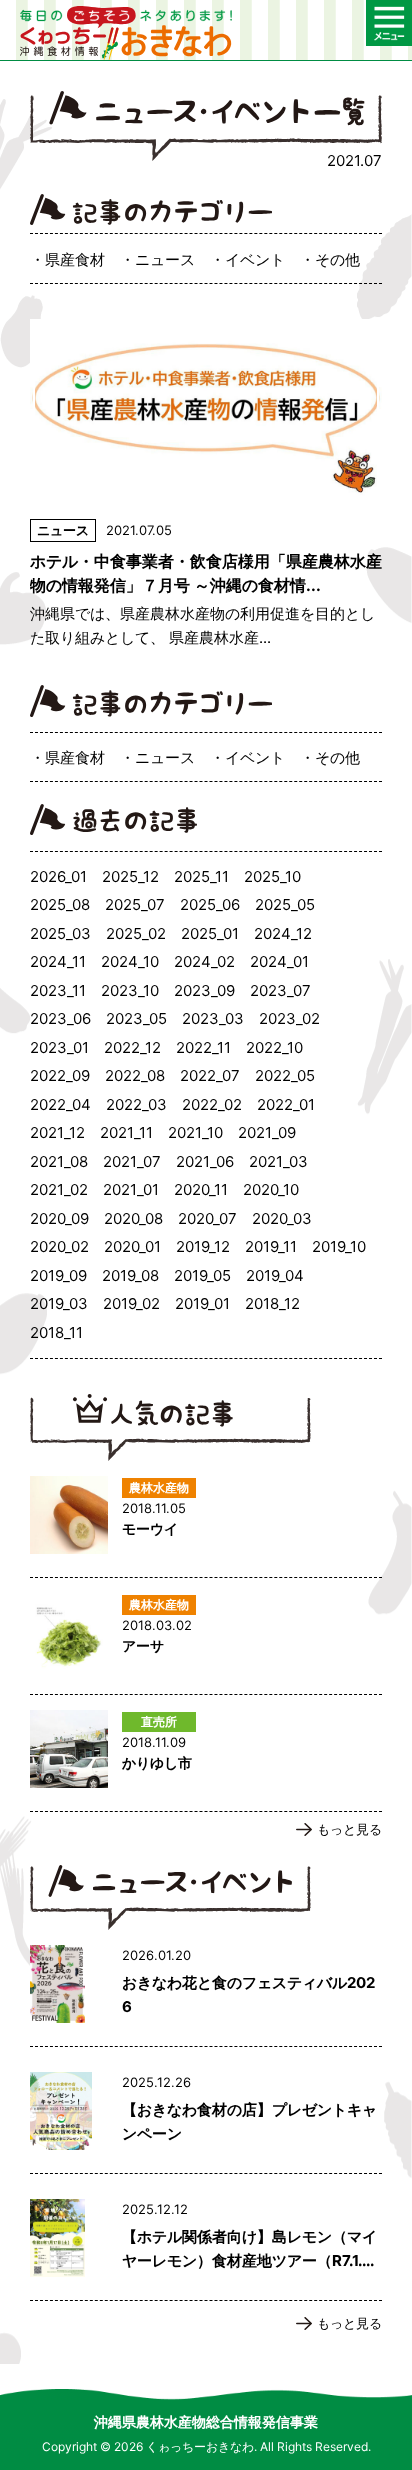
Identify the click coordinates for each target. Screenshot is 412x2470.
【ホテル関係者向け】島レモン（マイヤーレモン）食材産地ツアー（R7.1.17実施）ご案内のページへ (206, 2242)
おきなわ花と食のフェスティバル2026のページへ (206, 1988)
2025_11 (201, 876)
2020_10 (271, 1189)
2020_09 (59, 1218)
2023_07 (280, 990)
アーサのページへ (206, 1636)
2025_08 (60, 904)
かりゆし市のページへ (206, 1753)
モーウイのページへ (206, 1519)
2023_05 (136, 1018)
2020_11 (201, 1189)
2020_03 (282, 1218)
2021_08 (59, 1161)
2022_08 (135, 1075)
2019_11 (271, 1246)
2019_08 (130, 1275)
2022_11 (203, 1047)
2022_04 (60, 1104)
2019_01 (202, 1303)
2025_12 (130, 876)
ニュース (165, 259)
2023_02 (289, 1018)
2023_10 (130, 990)
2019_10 (339, 1246)
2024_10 (130, 961)
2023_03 (213, 1018)
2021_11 (126, 1132)
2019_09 (58, 1275)
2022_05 (285, 1075)
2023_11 (58, 990)
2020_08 (133, 1218)
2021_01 (131, 1189)
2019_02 (131, 1303)
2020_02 (59, 1246)
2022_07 (210, 1075)
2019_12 (203, 1246)
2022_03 (136, 1104)
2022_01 (286, 1104)
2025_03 (60, 933)
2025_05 (285, 904)
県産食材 (75, 259)
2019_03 (59, 1303)
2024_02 (204, 961)
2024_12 (283, 933)
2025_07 (135, 904)
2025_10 (272, 876)
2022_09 (60, 1075)
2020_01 (132, 1246)
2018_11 (56, 1332)
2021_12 (57, 1132)
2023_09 (204, 990)
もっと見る (349, 1829)
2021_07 (132, 1161)
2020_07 (207, 1218)
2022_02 (212, 1104)
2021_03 (278, 1161)
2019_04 (275, 1275)
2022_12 (132, 1047)
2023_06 (60, 1018)
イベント (255, 259)
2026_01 (58, 876)
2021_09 (267, 1132)
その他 (337, 259)
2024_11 (58, 961)
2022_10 (274, 1047)
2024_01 (279, 961)
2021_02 (59, 1189)
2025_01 (210, 933)
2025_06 (210, 904)
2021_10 (195, 1132)
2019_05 (202, 1275)
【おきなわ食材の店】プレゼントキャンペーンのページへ (206, 2115)
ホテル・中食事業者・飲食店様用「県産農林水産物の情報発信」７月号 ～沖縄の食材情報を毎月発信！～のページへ (206, 484)
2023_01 (59, 1047)
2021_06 (205, 1161)
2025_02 (136, 933)
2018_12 (272, 1303)
